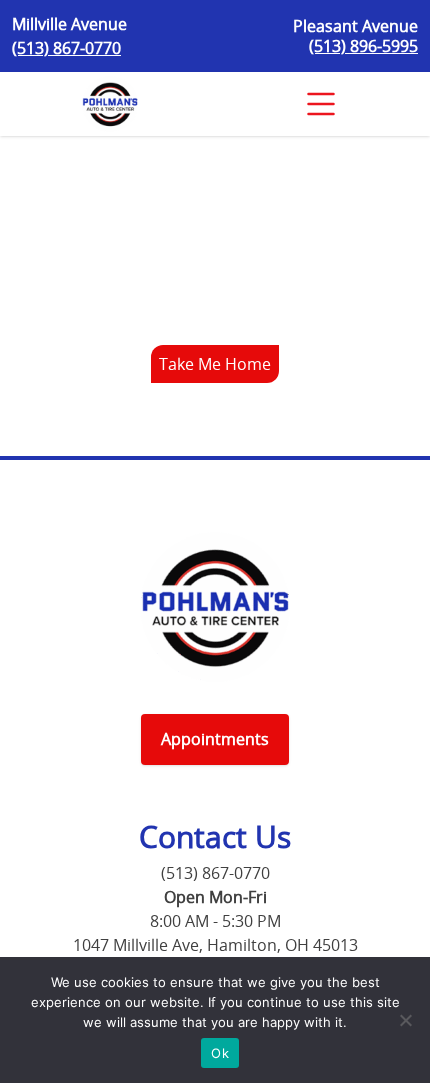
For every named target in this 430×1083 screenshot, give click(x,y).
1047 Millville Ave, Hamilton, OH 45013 (215, 945)
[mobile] (321, 104)
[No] (405, 1020)
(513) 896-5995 (363, 46)
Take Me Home (215, 364)
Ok (220, 1053)
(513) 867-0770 (66, 48)
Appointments (215, 739)
